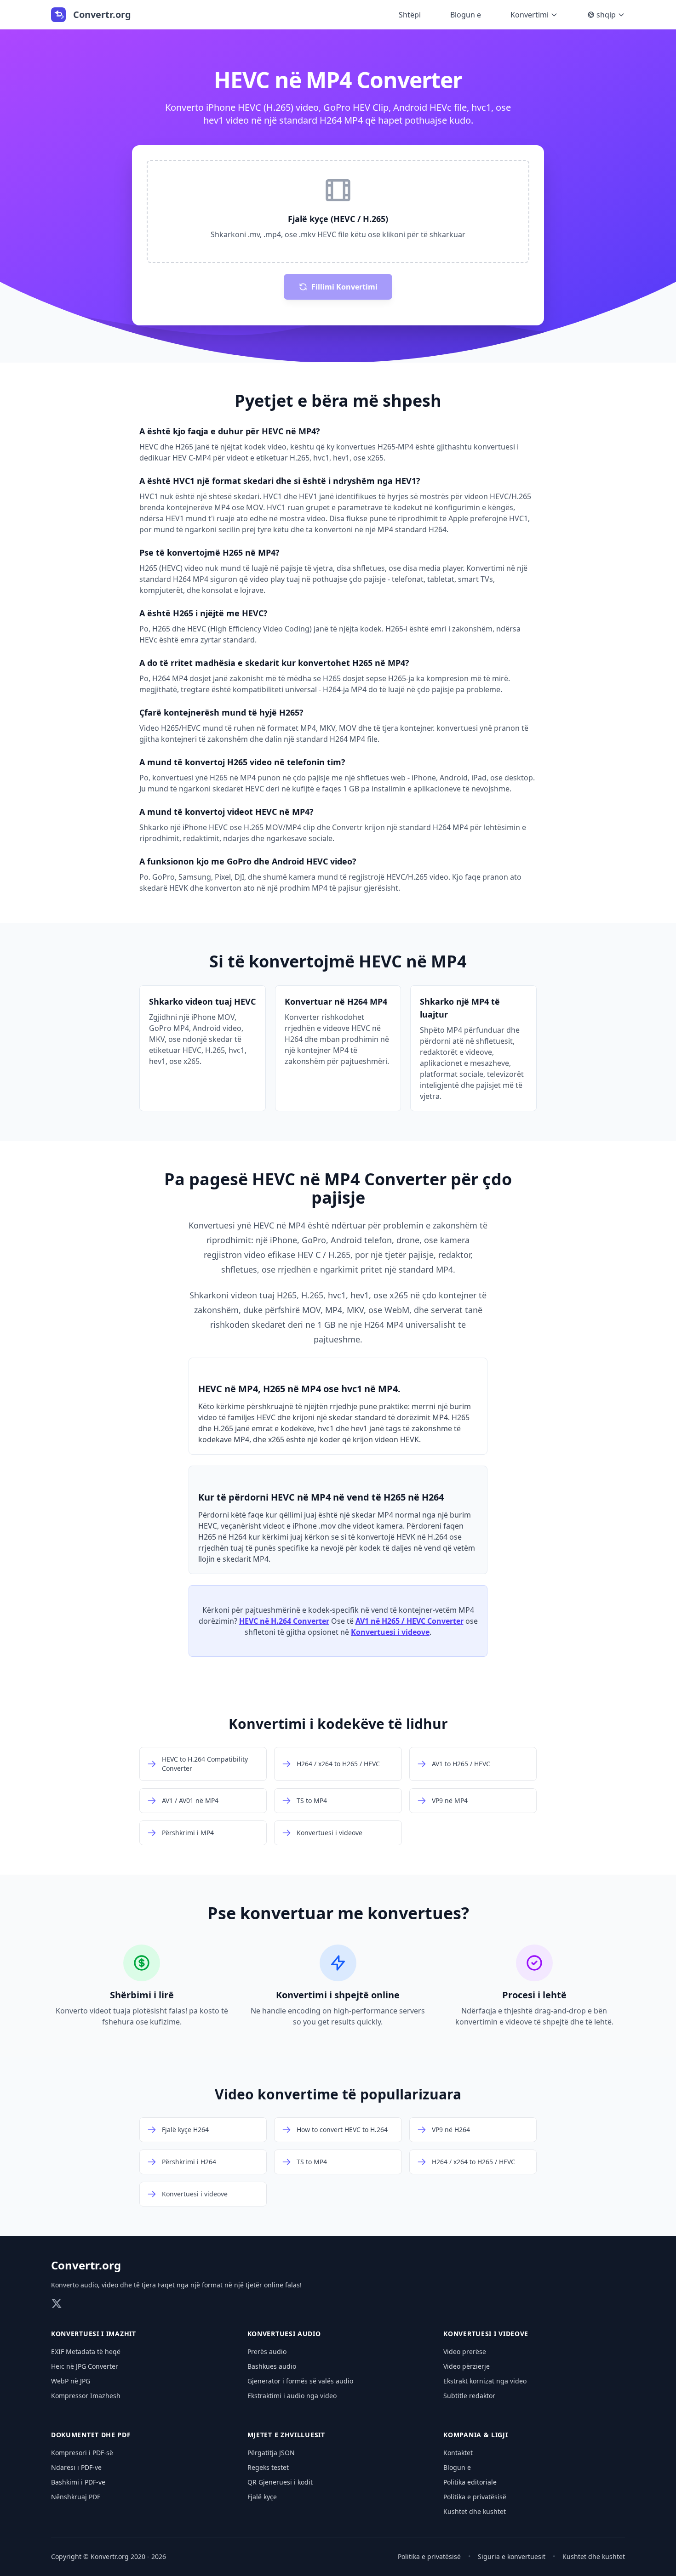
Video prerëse (465, 2351)
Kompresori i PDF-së (82, 2453)
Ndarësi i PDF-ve (76, 2467)
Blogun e (466, 15)
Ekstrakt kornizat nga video (485, 2381)
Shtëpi (410, 15)
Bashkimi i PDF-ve (78, 2482)
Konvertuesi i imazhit (94, 2334)
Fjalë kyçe (262, 2497)
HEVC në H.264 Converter (284, 1621)
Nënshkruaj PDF (76, 2497)
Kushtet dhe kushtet (475, 2511)
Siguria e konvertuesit (512, 2556)
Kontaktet (458, 2453)
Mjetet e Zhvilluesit (286, 2435)
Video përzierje (467, 2366)
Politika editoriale (470, 2482)
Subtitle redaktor (469, 2396)
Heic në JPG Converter (85, 2366)
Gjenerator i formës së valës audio (300, 2381)
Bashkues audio (272, 2366)
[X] (57, 2303)
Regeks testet (268, 2467)
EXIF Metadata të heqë (86, 2351)
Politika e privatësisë (475, 2497)
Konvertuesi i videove (390, 1632)
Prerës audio (267, 2351)
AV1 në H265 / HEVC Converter (410, 1621)
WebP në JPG (71, 2381)
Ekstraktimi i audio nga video (292, 2396)
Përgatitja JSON (271, 2453)
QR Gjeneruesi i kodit (280, 2482)
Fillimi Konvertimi (344, 287)
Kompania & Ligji (475, 2435)
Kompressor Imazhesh (86, 2396)
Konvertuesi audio (284, 2334)
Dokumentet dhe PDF (91, 2435)
